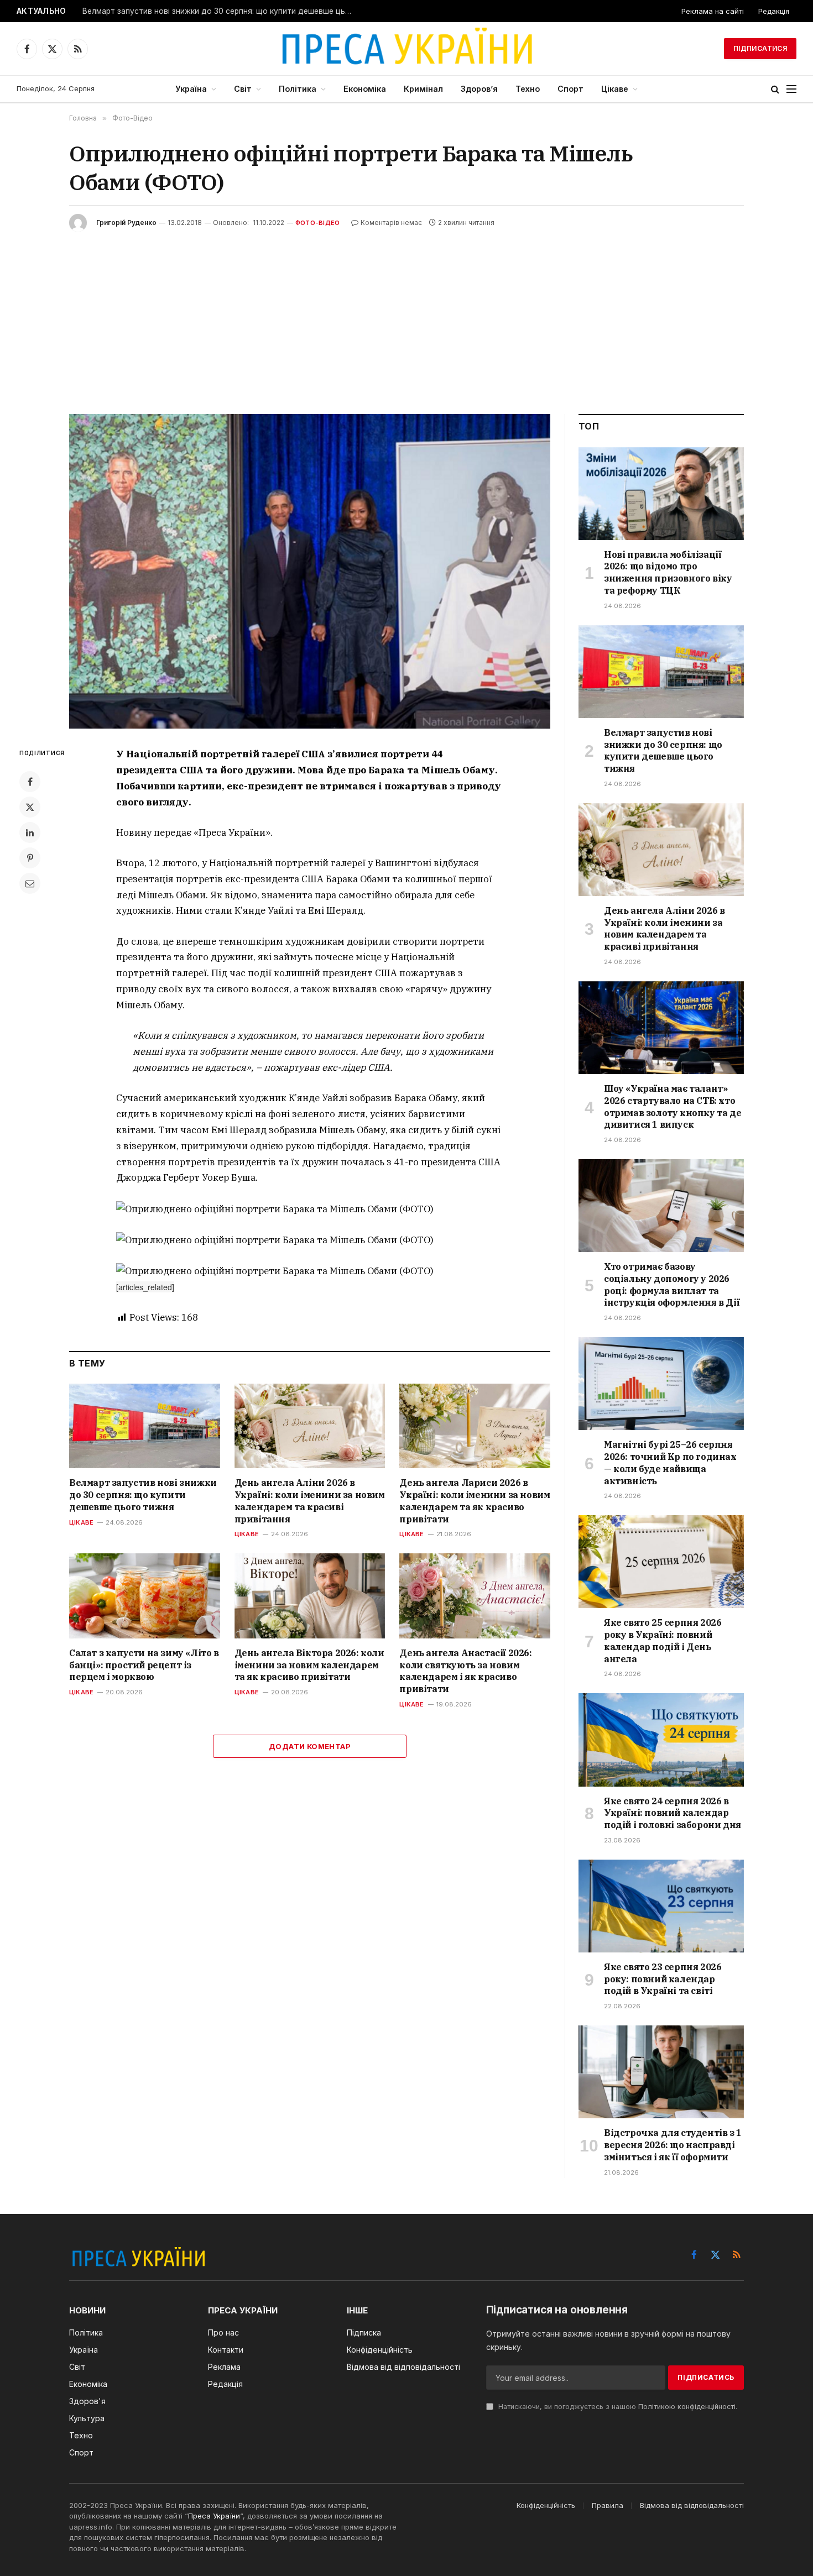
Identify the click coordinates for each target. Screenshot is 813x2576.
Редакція (774, 11)
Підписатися (760, 48)
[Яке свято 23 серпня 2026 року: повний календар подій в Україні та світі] (661, 1906)
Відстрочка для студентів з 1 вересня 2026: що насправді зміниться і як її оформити (673, 2145)
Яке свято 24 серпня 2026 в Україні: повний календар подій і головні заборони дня (673, 1813)
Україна (191, 89)
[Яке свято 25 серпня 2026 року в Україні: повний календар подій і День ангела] (661, 1562)
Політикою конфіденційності (687, 2407)
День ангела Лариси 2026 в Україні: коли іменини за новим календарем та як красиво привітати (475, 1501)
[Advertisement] (406, 315)
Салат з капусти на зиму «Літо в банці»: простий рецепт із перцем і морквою (144, 1665)
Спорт (570, 89)
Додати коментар (310, 1746)
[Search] (775, 89)
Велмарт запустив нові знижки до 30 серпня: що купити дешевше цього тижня (221, 11)
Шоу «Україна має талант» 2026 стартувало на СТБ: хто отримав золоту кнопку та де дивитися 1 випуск (673, 1106)
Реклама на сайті (713, 11)
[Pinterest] (30, 858)
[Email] (30, 883)
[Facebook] (30, 782)
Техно (528, 89)
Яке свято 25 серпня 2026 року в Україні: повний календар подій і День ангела (663, 1640)
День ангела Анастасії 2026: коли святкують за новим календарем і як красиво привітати (465, 1671)
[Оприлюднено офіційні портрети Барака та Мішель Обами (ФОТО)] (310, 571)
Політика (298, 89)
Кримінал (423, 89)
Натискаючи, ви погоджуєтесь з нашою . (617, 2407)
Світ (243, 89)
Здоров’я (479, 89)
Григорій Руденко (126, 222)
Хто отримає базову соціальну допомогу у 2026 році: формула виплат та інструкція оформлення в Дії (672, 1284)
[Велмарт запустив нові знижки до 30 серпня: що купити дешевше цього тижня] (145, 1426)
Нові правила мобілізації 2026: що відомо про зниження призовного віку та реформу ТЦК (668, 572)
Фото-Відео (317, 223)
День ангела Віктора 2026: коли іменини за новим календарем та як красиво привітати (309, 1665)
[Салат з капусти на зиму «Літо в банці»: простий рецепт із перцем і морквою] (145, 1596)
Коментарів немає (391, 222)
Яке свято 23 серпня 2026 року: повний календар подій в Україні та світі (663, 1979)
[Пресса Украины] (406, 49)
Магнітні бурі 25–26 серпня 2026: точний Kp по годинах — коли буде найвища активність (670, 1462)
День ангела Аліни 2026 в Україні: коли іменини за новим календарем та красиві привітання (310, 1501)
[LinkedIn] (30, 833)
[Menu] (791, 89)
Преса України (214, 2516)
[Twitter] (30, 807)
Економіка (365, 89)
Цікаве (615, 89)
